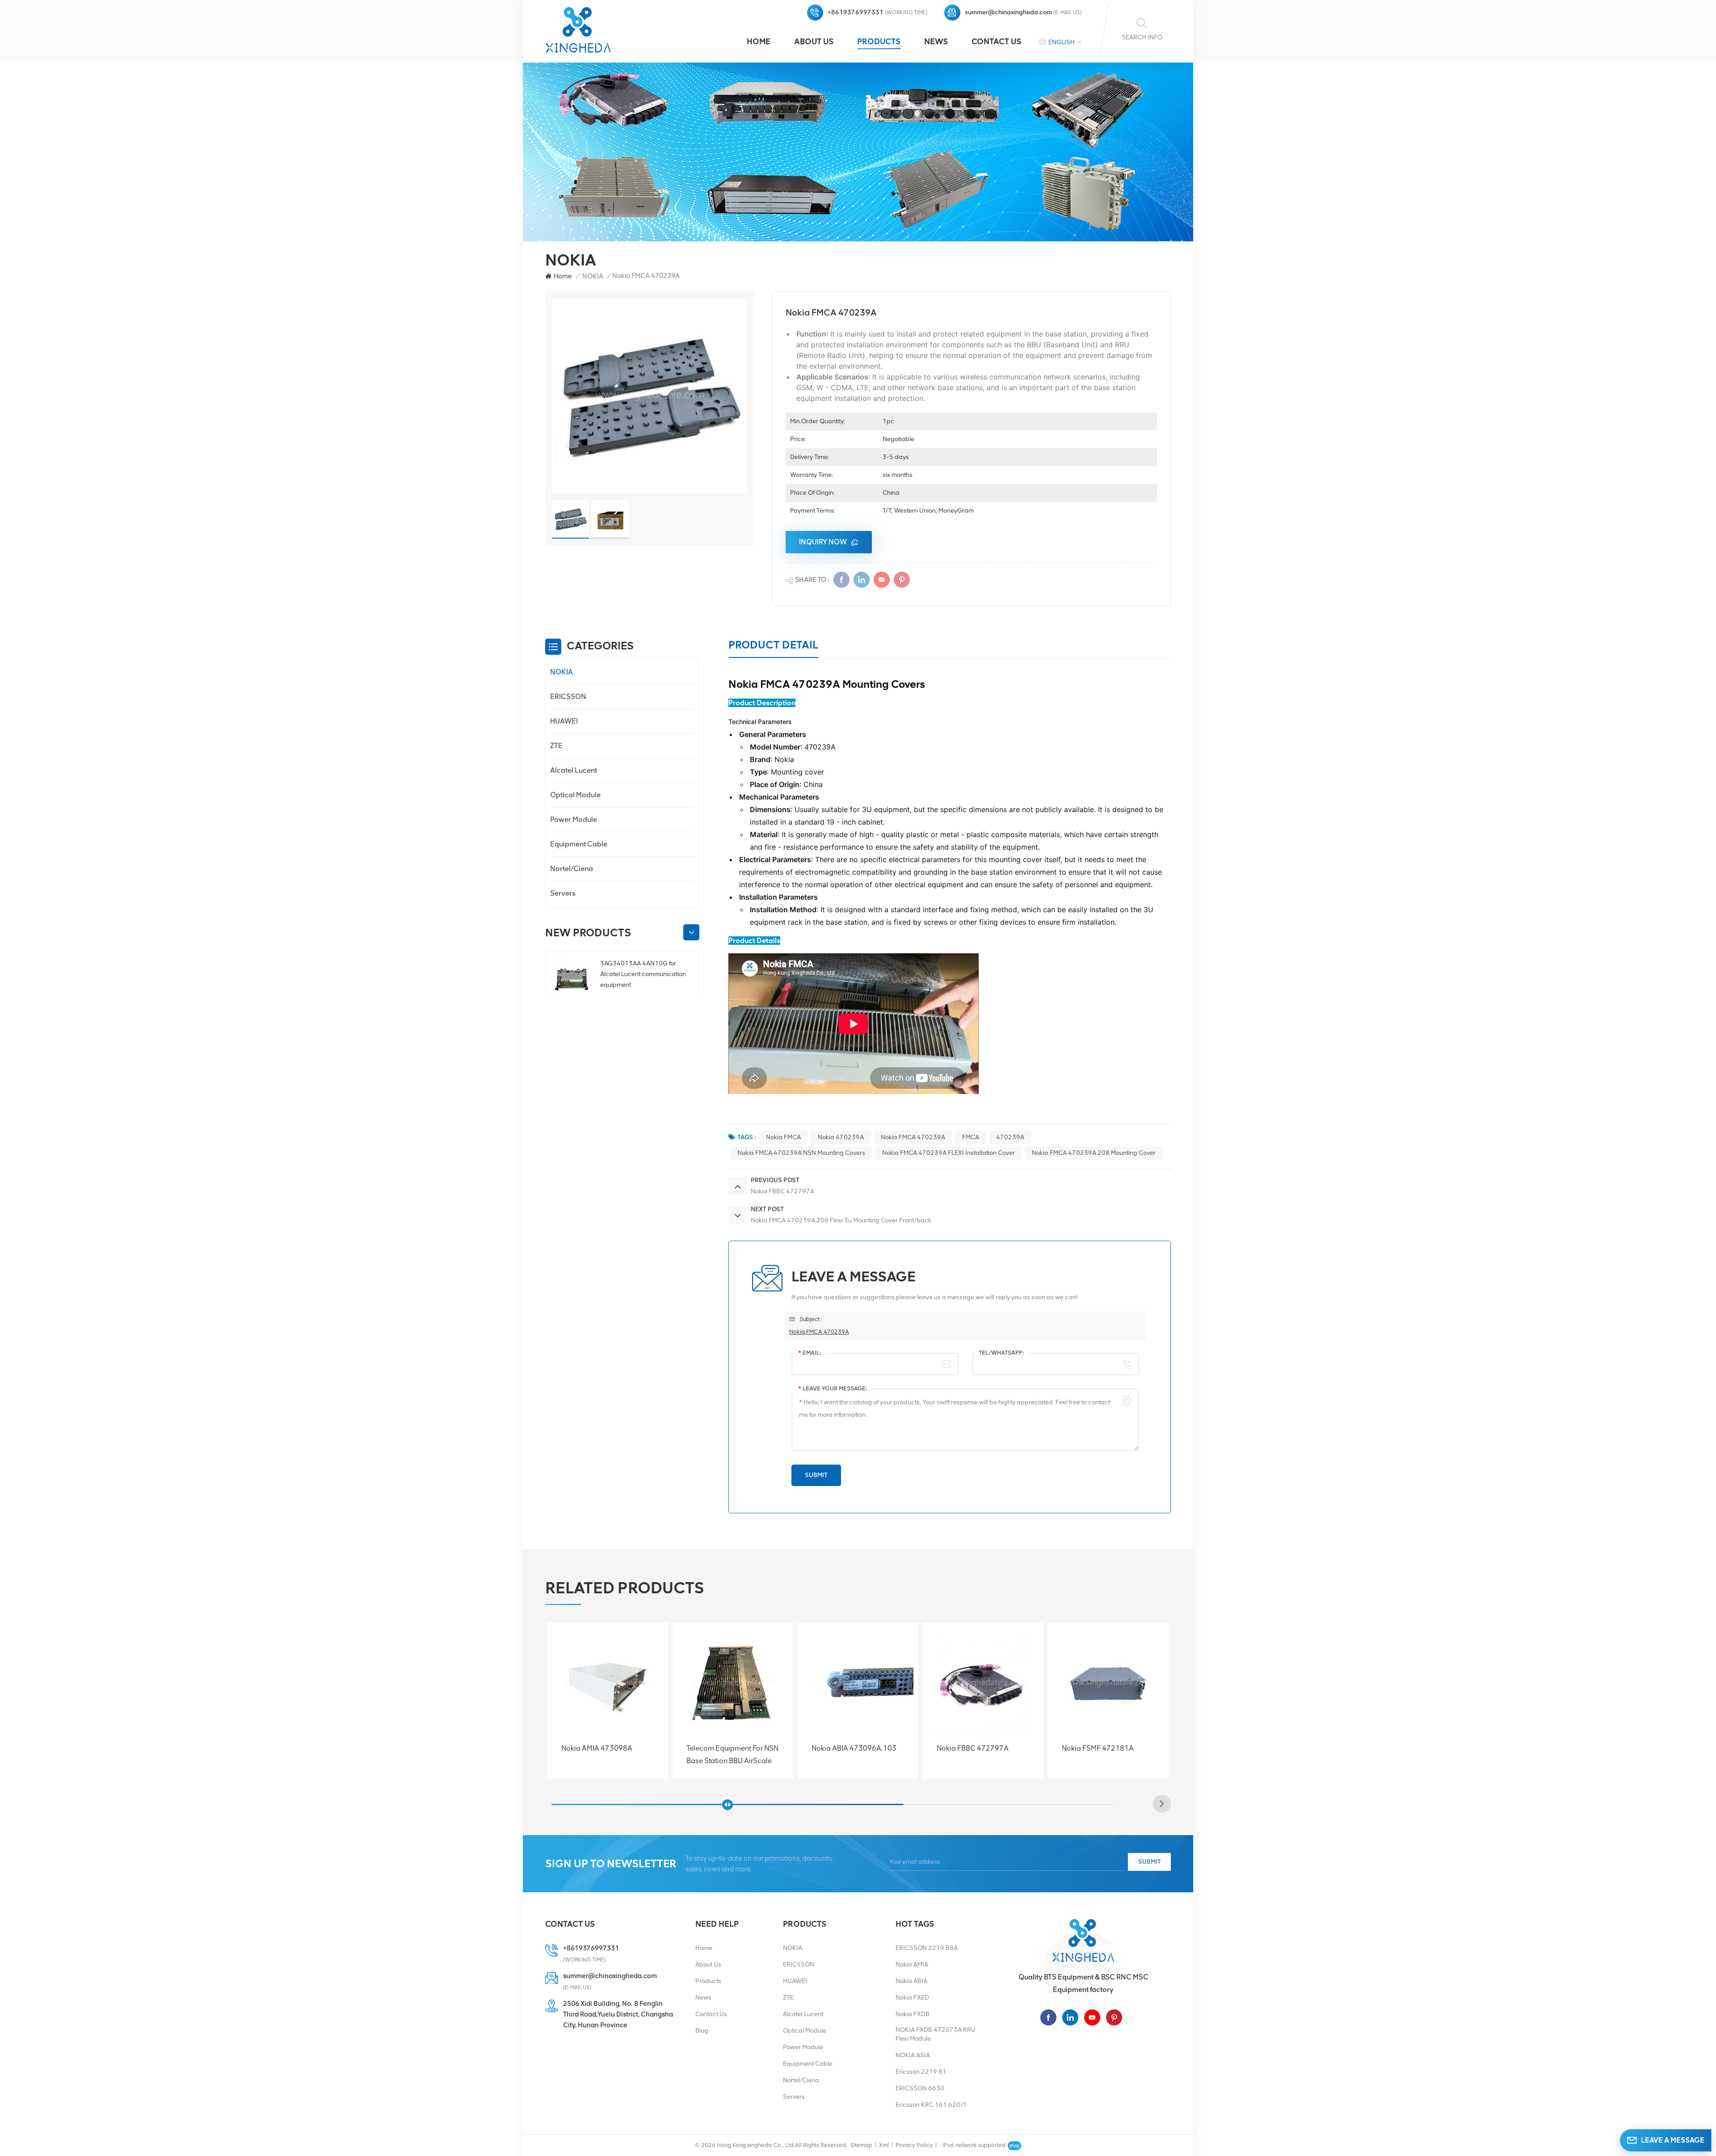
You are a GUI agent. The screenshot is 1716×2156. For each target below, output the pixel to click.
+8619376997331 (856, 12)
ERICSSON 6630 (920, 2088)
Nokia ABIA (911, 1981)
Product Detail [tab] (773, 645)
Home (759, 42)
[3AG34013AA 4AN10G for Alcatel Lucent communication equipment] (572, 980)
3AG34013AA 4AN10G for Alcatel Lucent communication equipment (643, 974)
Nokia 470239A (841, 1137)
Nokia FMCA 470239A (913, 1137)
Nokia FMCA (783, 1137)
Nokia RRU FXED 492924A (980, 1748)
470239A (1010, 1137)
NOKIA (593, 276)
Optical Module (575, 795)
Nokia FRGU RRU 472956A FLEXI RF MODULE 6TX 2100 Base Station (856, 1755)
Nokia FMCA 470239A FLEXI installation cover (948, 1153)
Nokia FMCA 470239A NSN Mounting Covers (801, 1153)
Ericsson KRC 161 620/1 (931, 2105)
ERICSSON (568, 697)
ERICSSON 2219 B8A (927, 1948)
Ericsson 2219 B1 (921, 2072)
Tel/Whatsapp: (1001, 1353)
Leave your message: (833, 1388)
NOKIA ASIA (913, 2055)
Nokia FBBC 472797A (597, 1748)
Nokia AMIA (912, 1964)
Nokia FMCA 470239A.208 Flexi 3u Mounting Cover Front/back (1106, 1755)
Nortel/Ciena (572, 869)
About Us (814, 42)
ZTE (556, 746)
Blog (702, 2031)
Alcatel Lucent (574, 770)
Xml (884, 2145)
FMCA (971, 1137)
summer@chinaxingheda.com (1008, 12)
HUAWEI (564, 721)
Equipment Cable (579, 844)
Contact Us (996, 42)
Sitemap (861, 2145)
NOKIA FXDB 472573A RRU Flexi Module (936, 2034)
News (936, 42)
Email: (810, 1353)
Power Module (574, 819)
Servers (563, 893)
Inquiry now (823, 542)
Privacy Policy (914, 2145)
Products (879, 42)
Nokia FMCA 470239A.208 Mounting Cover (1094, 1153)
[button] (691, 933)
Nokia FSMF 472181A (722, 1748)
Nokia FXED (912, 1998)
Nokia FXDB (913, 2014)
